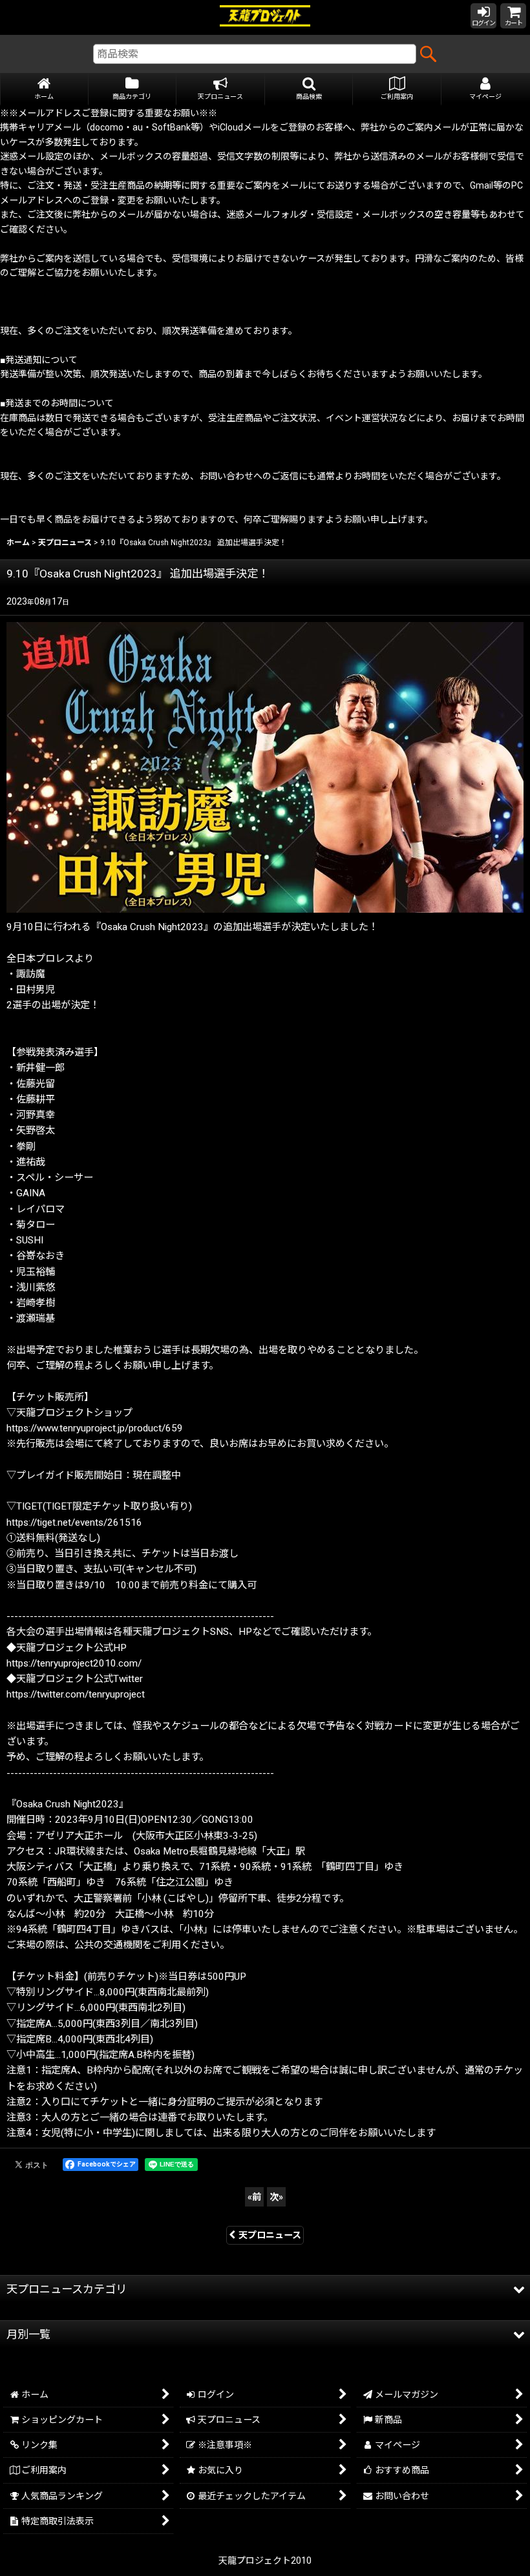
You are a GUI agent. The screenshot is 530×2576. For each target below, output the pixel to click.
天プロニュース (270, 2235)
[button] (309, 89)
